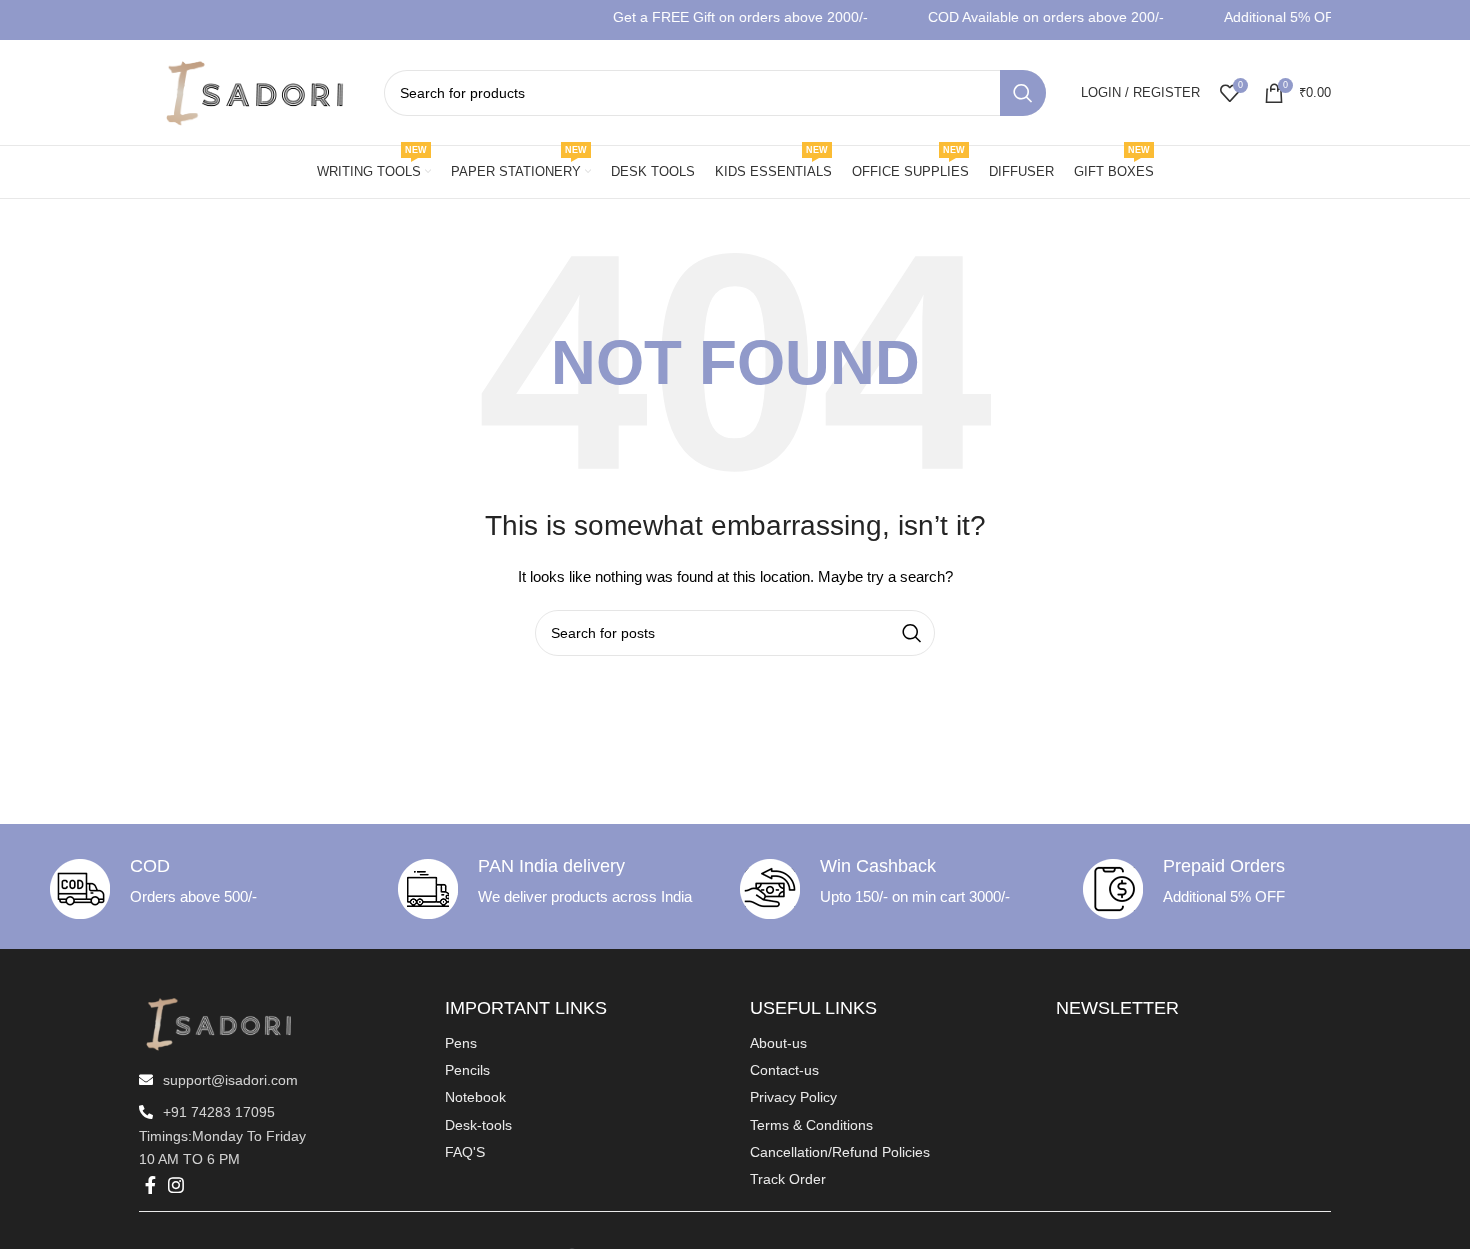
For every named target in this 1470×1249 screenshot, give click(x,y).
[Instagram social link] (176, 1185)
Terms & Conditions (811, 1125)
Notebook (475, 1097)
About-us (778, 1043)
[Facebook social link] (150, 1185)
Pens (461, 1043)
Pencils (467, 1070)
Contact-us (784, 1070)
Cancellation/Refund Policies (840, 1152)
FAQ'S (465, 1152)
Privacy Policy (793, 1097)
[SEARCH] (1023, 93)
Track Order (788, 1179)
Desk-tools (478, 1125)
